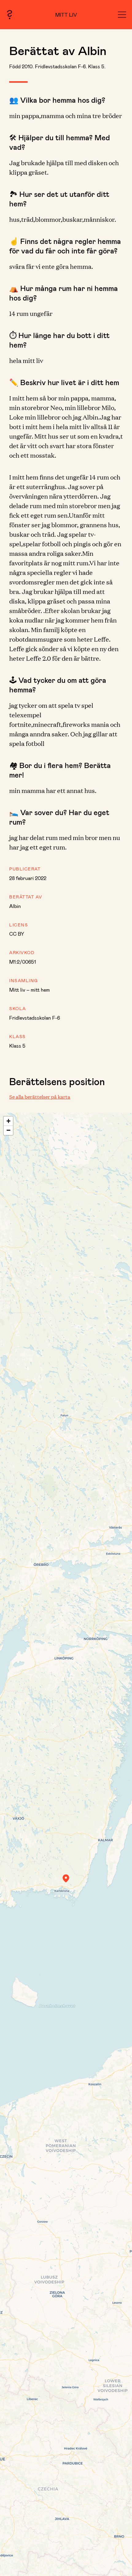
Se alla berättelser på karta (40, 1097)
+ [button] (8, 1121)
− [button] (8, 1130)
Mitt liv (66, 15)
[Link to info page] (10, 15)
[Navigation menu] (122, 15)
